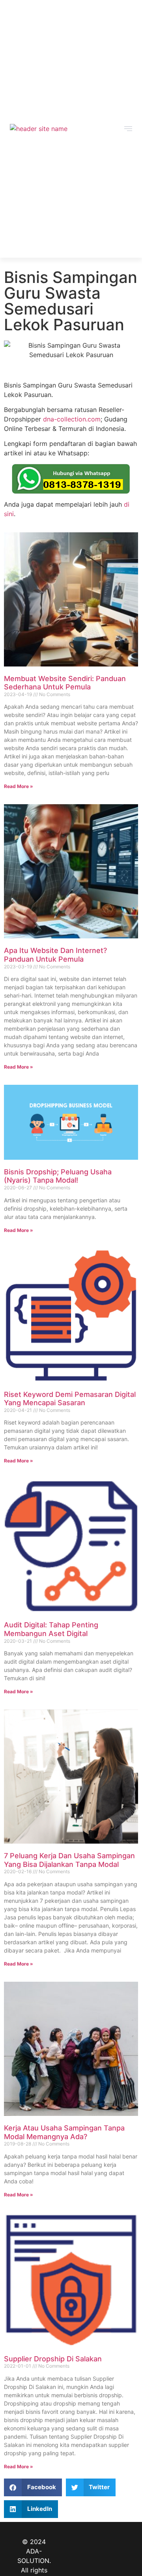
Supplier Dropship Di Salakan (53, 2359)
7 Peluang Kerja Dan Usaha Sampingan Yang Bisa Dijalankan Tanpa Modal (69, 1860)
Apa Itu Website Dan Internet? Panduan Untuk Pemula (55, 955)
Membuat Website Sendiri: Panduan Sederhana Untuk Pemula (65, 683)
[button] (33, 2487)
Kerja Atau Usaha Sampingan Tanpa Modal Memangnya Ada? (64, 2132)
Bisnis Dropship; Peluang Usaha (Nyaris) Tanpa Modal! (58, 1176)
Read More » (19, 786)
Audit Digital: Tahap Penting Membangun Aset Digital (51, 1629)
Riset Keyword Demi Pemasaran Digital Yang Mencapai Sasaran (70, 1399)
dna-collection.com (72, 419)
